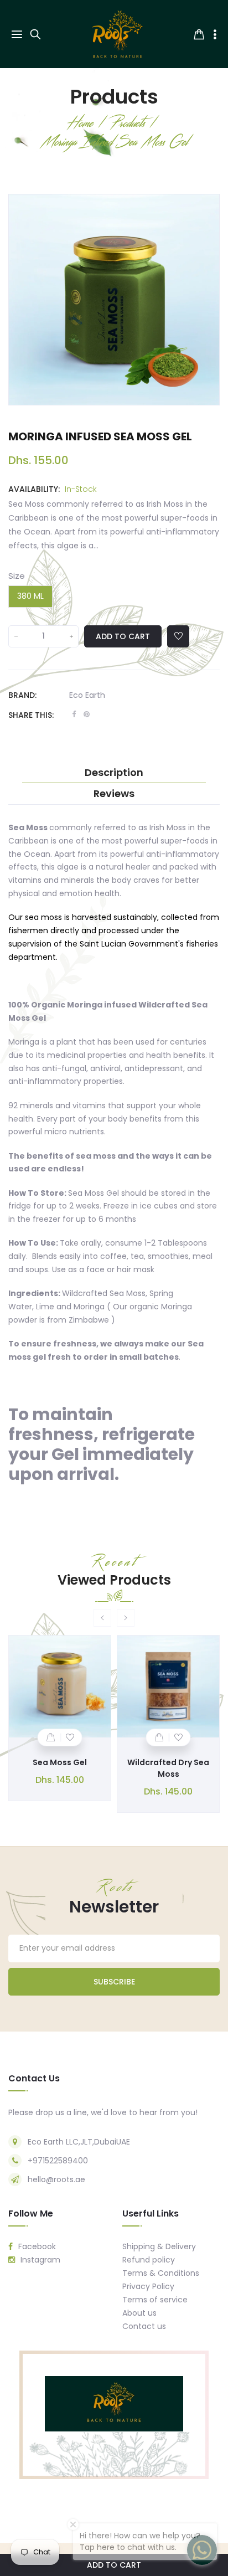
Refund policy (149, 2260)
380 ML (30, 596)
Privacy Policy (148, 2286)
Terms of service (155, 2300)
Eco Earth (87, 695)
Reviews (114, 794)
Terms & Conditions (161, 2273)
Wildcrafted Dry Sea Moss (168, 1768)
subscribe (114, 1982)
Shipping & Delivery (159, 2246)
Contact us (144, 2326)
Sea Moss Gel (60, 1762)
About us (139, 2313)
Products (114, 97)
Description (114, 773)
